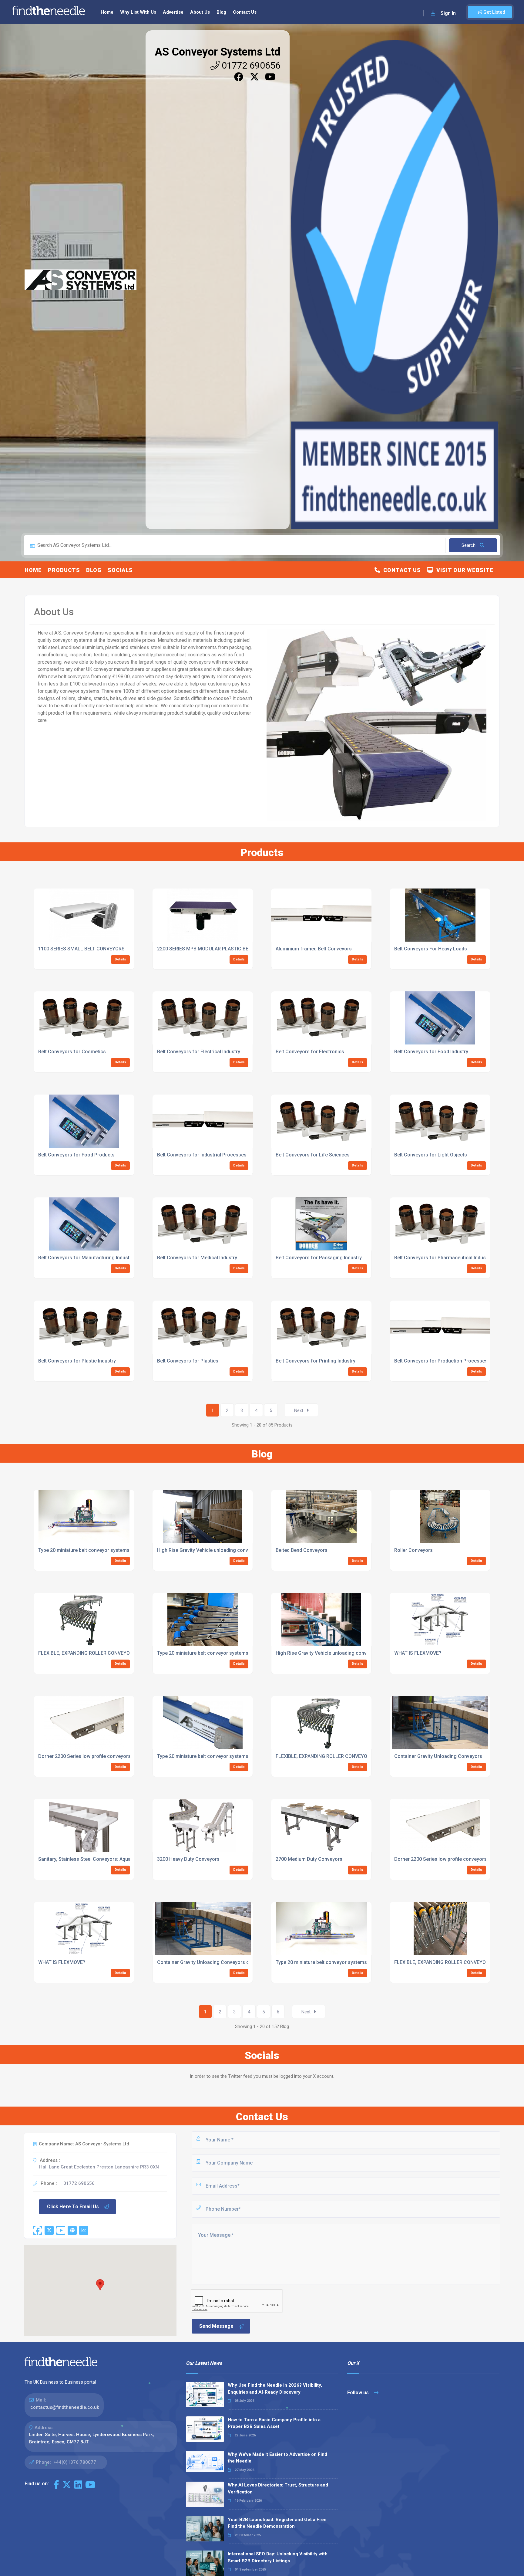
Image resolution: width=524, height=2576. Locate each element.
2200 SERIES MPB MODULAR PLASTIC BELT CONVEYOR (218, 949)
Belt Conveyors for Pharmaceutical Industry (443, 1258)
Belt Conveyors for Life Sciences (313, 1155)
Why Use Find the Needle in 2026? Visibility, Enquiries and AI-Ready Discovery (275, 2389)
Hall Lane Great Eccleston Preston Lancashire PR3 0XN (99, 2167)
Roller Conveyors (413, 1550)
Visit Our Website (463, 570)
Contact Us (245, 12)
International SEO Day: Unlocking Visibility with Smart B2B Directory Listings (278, 2557)
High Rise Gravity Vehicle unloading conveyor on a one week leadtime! (235, 1550)
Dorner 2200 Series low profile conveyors (84, 1756)
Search (469, 545)
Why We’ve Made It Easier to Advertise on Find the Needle (277, 2458)
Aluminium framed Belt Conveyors (314, 949)
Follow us (359, 2393)
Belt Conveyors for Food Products (76, 1155)
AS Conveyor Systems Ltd (218, 52)
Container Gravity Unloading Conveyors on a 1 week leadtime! (226, 1962)
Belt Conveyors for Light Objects (431, 1155)
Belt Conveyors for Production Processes (441, 1361)
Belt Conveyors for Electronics (310, 1052)
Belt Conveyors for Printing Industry (316, 1361)
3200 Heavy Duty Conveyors (188, 1859)
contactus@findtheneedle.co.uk (65, 2407)
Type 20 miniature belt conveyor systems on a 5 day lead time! (107, 1550)
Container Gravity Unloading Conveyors (438, 1756)
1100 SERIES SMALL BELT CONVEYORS (81, 949)
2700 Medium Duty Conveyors (309, 1859)
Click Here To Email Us (73, 2207)
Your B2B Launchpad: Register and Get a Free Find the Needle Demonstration (277, 2523)
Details (120, 959)
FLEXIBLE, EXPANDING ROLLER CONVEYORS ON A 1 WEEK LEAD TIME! (115, 1653)
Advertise (173, 12)
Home (107, 12)
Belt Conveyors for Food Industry (431, 1052)
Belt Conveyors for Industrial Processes (202, 1155)
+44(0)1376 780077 (75, 2462)
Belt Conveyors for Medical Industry (197, 1258)
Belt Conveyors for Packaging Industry (319, 1258)
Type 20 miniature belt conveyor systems (203, 1756)
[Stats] (84, 2230)
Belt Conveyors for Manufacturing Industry (86, 1258)
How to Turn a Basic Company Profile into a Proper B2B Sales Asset (274, 2423)
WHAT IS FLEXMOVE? (418, 1653)
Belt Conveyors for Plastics (188, 1361)
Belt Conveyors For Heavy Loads (431, 949)
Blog (221, 12)
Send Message (216, 2326)
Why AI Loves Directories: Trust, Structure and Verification (278, 2488)
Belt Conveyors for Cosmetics (72, 1052)
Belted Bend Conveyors (302, 1550)
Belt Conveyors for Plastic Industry (77, 1361)
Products (64, 570)
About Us (200, 12)
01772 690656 (250, 65)
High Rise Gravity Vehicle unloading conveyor (326, 1653)
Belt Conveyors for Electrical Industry (199, 1052)
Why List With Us (138, 12)
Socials (120, 570)
